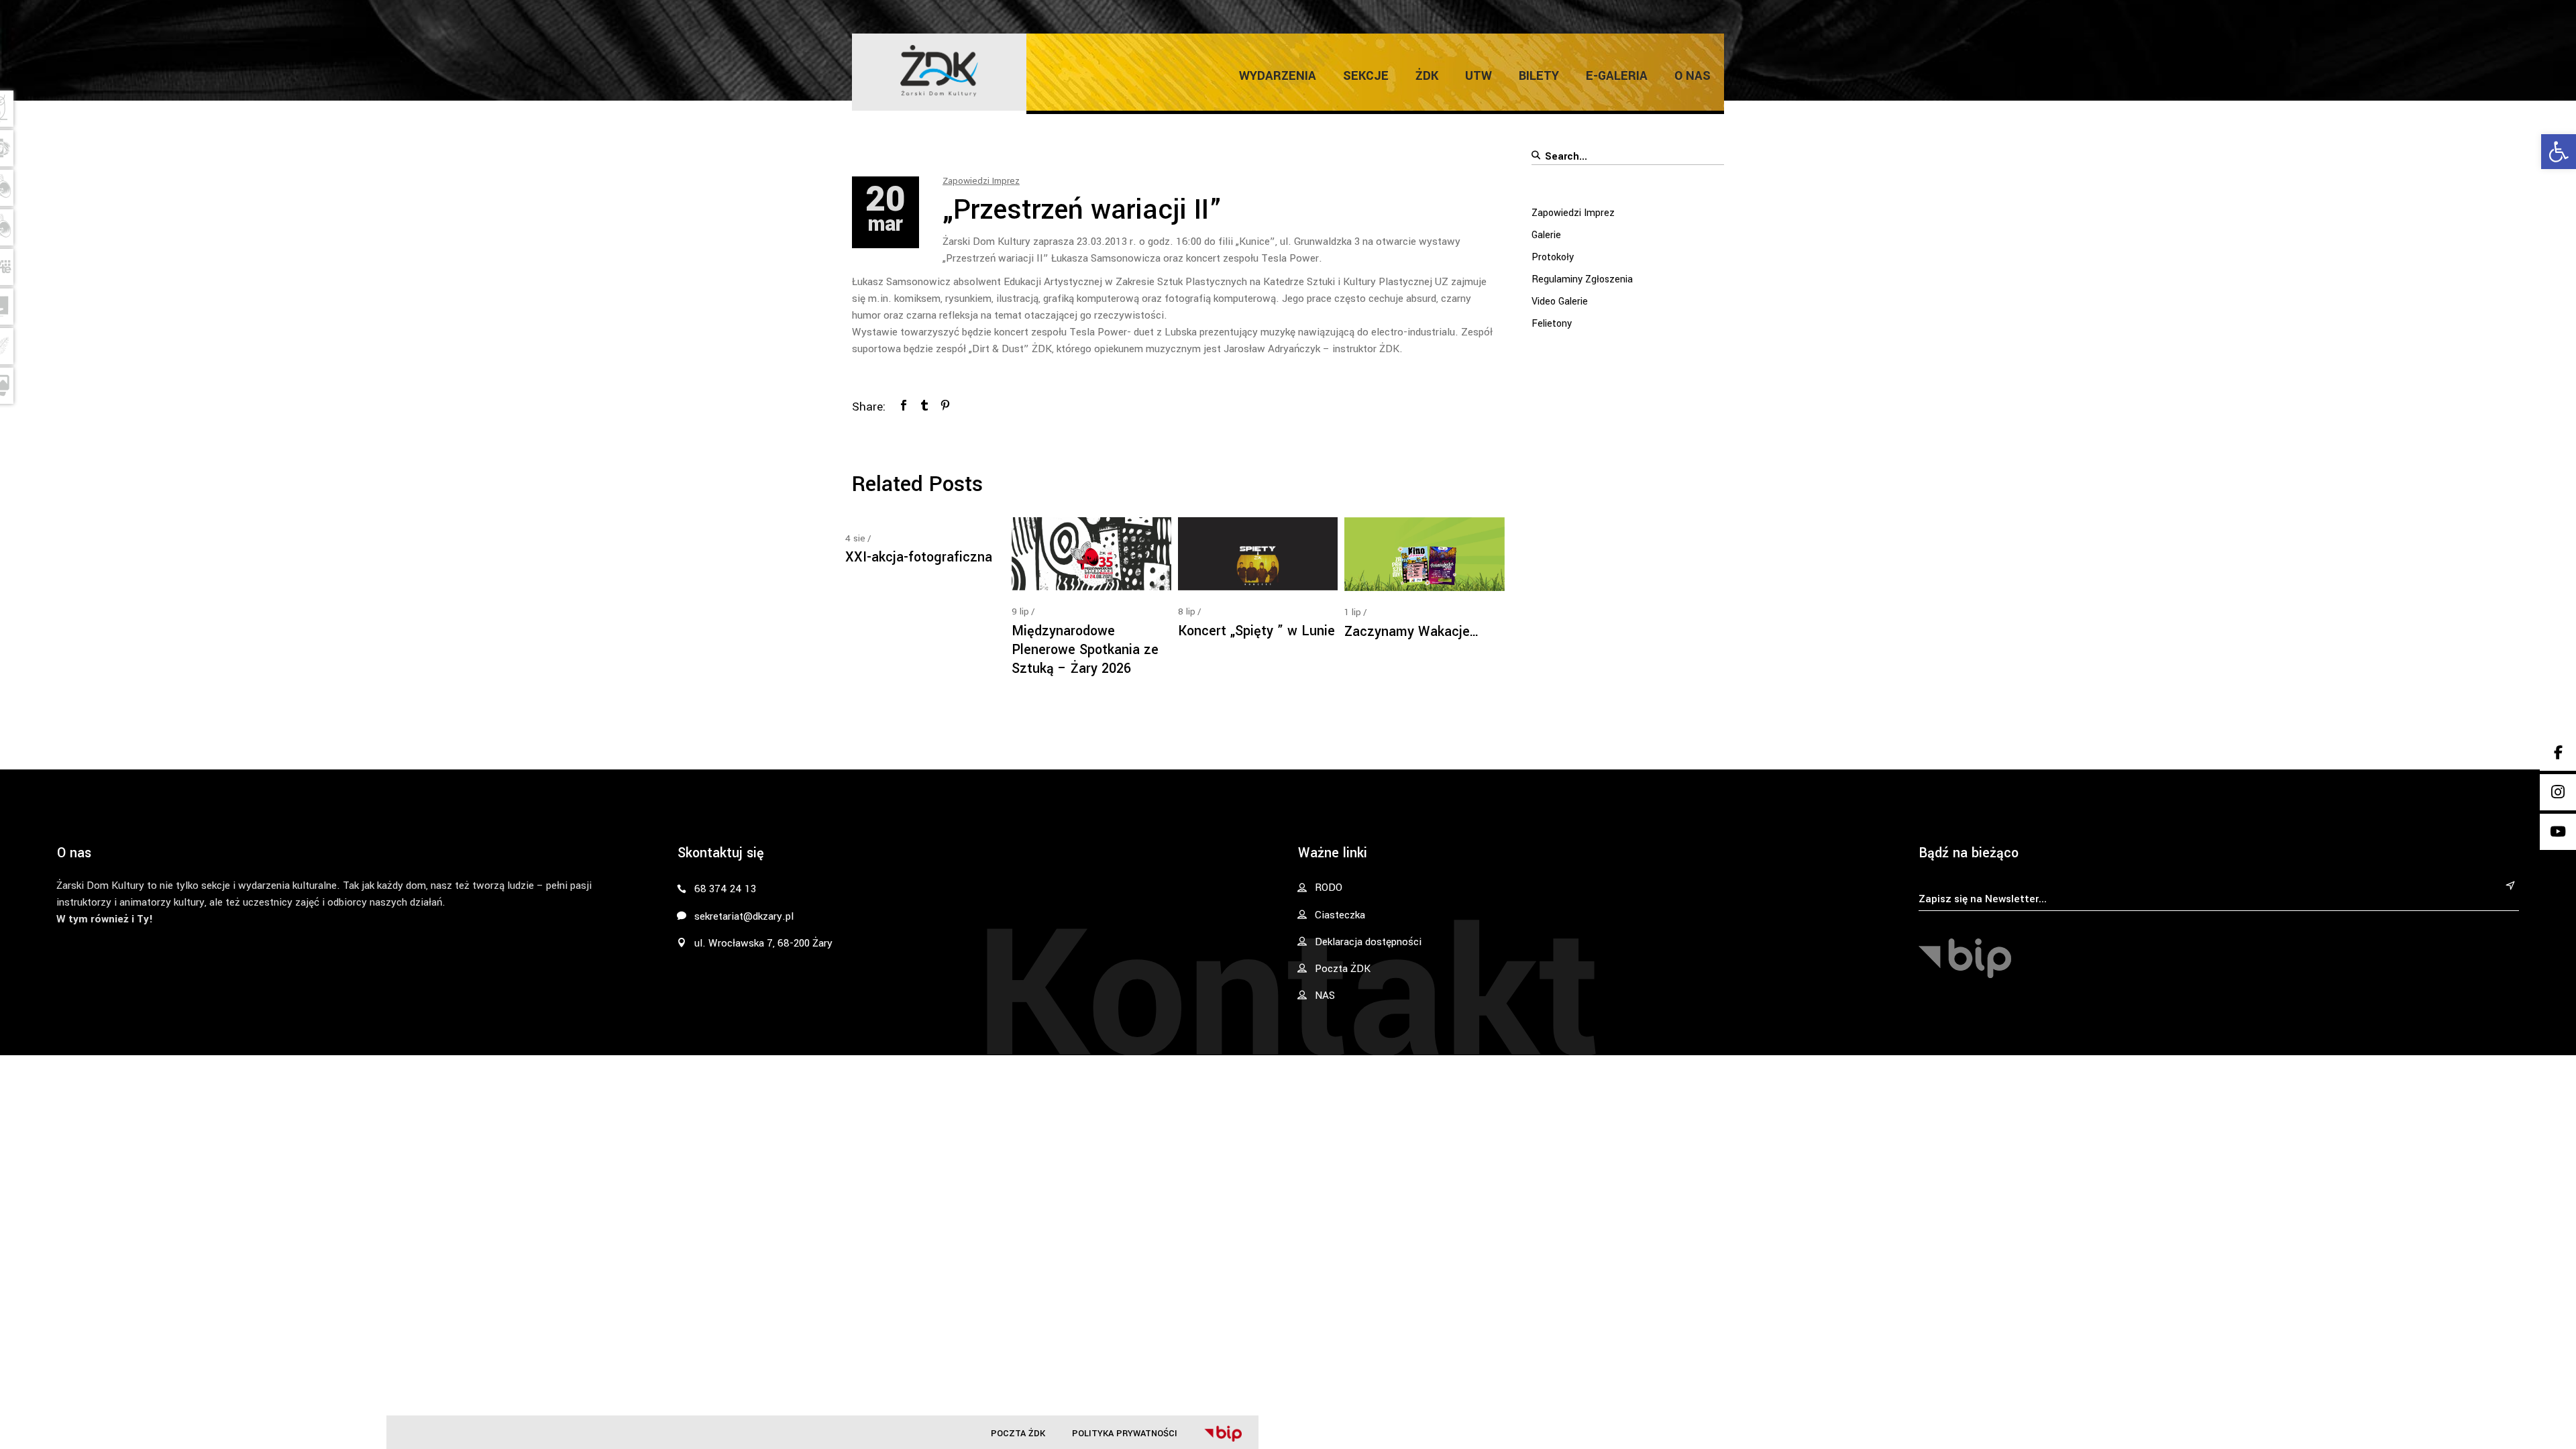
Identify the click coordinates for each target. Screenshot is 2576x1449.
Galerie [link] (1546, 235)
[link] (2559, 152)
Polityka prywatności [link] (1125, 1433)
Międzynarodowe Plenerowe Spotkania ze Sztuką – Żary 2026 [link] (1085, 650)
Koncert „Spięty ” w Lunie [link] (1256, 631)
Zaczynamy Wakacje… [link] (1412, 632)
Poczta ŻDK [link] (1018, 1433)
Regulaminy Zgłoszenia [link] (1582, 279)
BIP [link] (1223, 1434)
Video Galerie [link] (1560, 302)
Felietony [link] (1552, 324)
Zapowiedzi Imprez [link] (981, 181)
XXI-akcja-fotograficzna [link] (919, 557)
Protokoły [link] (1553, 257)
